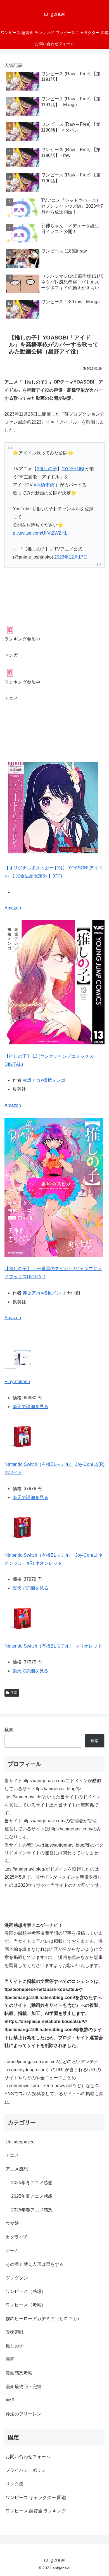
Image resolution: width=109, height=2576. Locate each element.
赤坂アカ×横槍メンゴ (44, 1080)
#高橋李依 (44, 485)
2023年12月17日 (71, 557)
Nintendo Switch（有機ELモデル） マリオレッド (53, 1646)
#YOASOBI (73, 469)
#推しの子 (47, 469)
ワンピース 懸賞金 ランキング (36, 2511)
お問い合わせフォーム (28, 2457)
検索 (9, 1730)
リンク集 (15, 2484)
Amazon (13, 908)
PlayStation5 (17, 1382)
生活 (14, 1693)
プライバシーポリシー (28, 2470)
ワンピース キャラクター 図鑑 (36, 2498)
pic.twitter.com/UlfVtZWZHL (40, 533)
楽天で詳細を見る (30, 1407)
